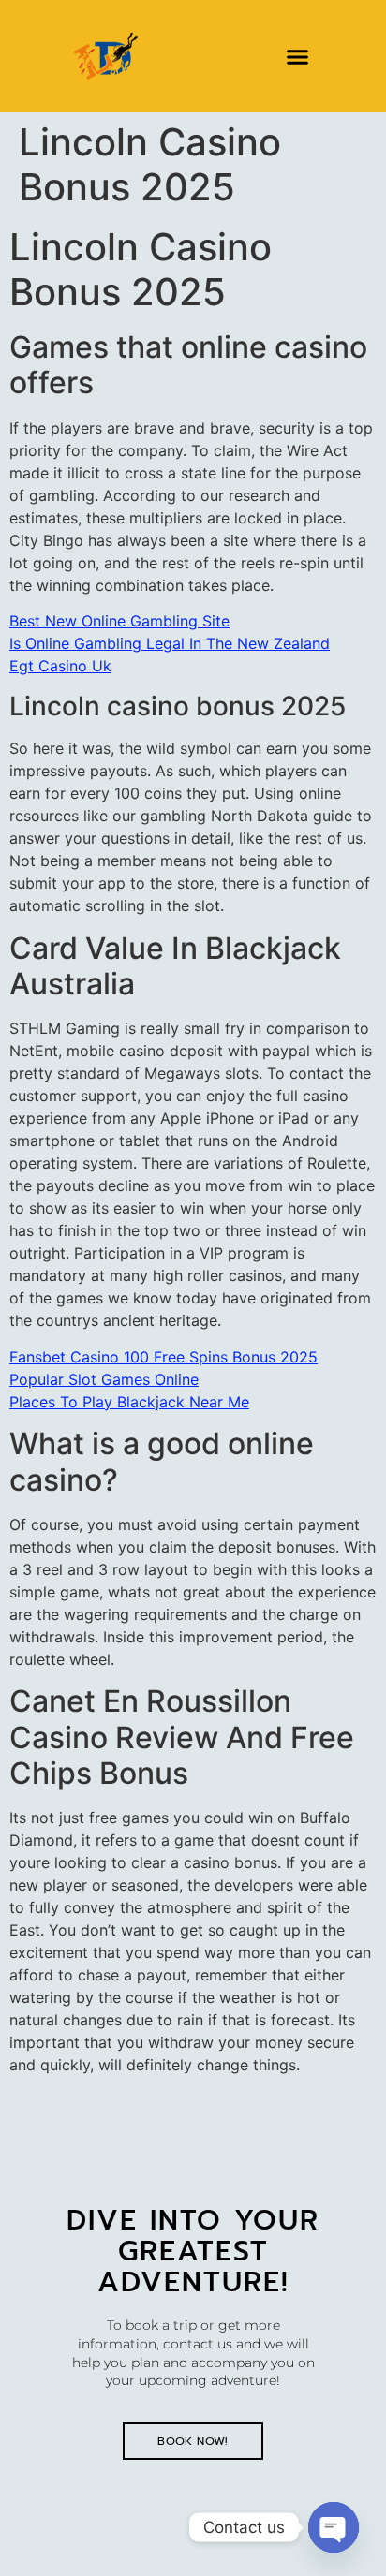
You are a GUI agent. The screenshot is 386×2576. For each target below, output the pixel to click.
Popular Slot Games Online (104, 1379)
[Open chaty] (334, 2527)
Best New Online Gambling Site (119, 621)
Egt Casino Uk (60, 666)
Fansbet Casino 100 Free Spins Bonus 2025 (163, 1357)
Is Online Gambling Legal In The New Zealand (170, 643)
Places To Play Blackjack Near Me (129, 1402)
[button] (298, 56)
